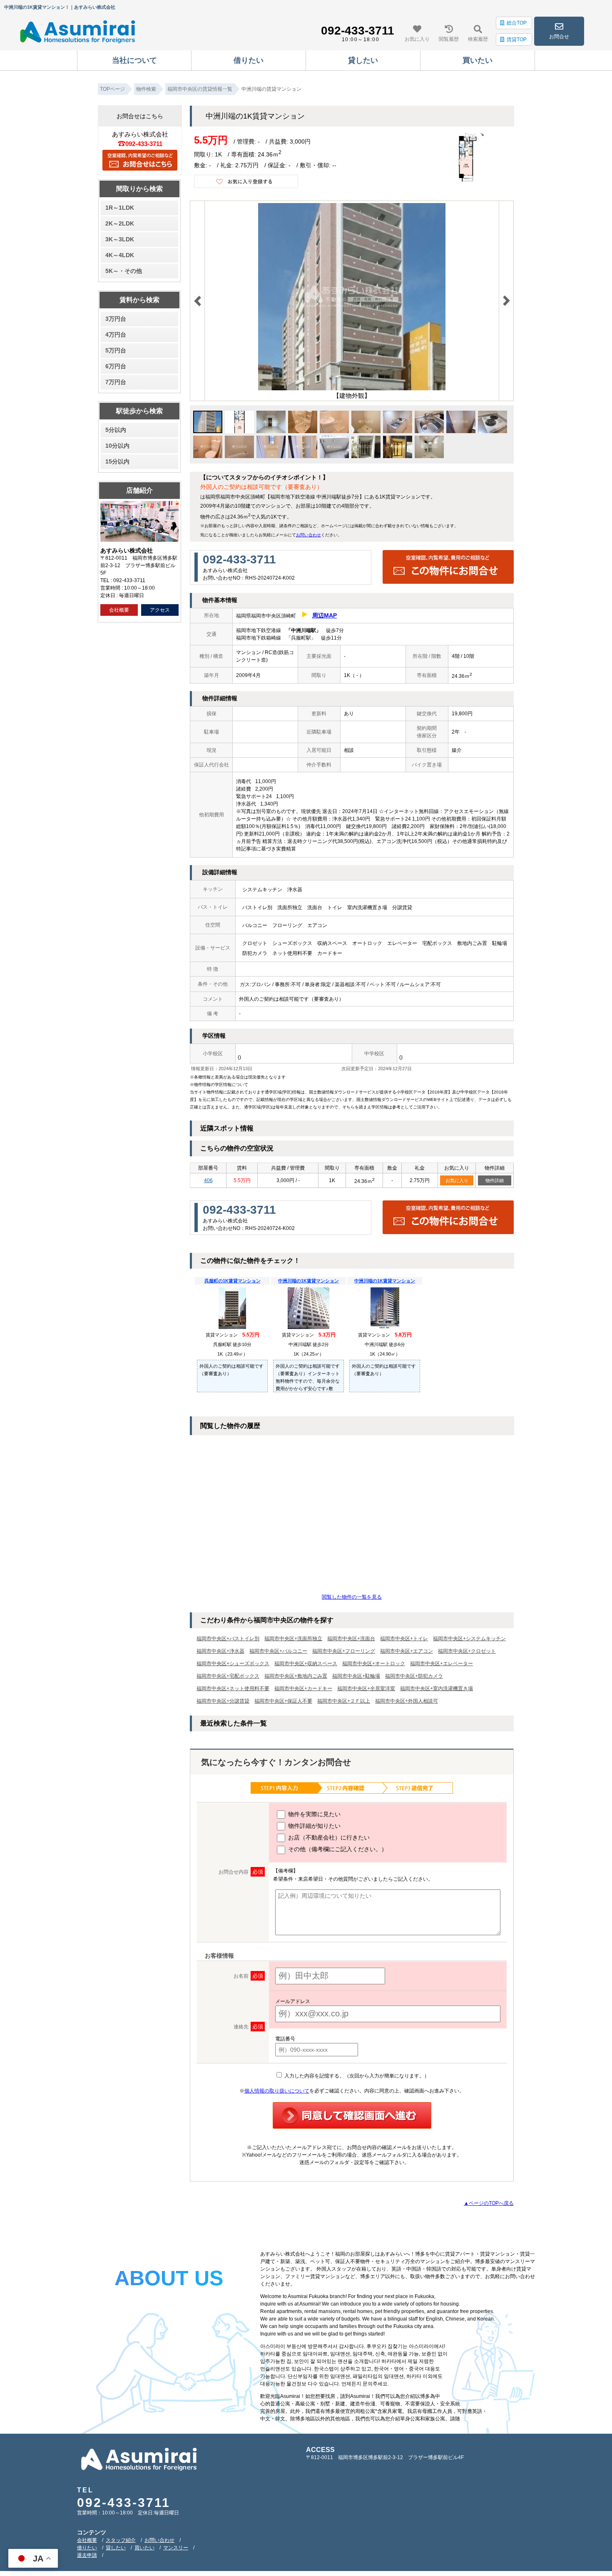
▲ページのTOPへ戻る (489, 2203)
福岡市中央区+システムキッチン (469, 1639)
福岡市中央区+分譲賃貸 (223, 1701)
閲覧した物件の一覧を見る (352, 1597)
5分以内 (116, 430)
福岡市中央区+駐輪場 (356, 1676)
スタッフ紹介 (121, 2540)
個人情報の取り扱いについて (277, 2091)
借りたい (87, 2548)
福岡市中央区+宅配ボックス (228, 1676)
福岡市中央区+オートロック (374, 1664)
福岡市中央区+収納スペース (306, 1664)
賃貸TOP (517, 40)
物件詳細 (495, 1180)
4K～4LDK (120, 255)
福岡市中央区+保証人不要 (283, 1701)
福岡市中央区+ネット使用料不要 (233, 1688)
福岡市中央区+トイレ (404, 1639)
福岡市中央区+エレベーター (442, 1664)
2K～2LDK (120, 223)
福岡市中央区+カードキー (303, 1688)
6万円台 (116, 366)
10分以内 (117, 446)
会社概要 (119, 610)
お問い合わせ (308, 535)
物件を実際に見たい (313, 1814)
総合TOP (517, 23)
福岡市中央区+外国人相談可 (407, 1701)
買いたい (144, 2548)
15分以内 (117, 461)
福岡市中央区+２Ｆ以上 (344, 1701)
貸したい (116, 2548)
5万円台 (116, 350)
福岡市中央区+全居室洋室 (366, 1688)
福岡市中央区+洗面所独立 (293, 1639)
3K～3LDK (120, 239)
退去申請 (87, 2555)
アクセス (160, 610)
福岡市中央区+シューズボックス (233, 1664)
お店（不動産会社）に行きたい (328, 1837)
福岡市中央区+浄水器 (220, 1651)
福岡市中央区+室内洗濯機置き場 (437, 1688)
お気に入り (457, 1180)
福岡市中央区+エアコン (407, 1651)
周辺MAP (325, 615)
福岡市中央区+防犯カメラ (414, 1676)
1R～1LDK (120, 208)
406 (208, 1180)
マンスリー (176, 2548)
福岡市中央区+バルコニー (278, 1651)
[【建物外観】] (352, 389)
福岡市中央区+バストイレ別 (228, 1639)
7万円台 (116, 382)
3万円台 (116, 319)
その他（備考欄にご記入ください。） (337, 1849)
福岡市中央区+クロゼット (467, 1651)
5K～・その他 (124, 271)
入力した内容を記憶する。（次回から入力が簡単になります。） (356, 2076)
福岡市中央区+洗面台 (351, 1639)
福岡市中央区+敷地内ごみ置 (296, 1676)
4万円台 (116, 335)
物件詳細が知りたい (313, 1826)
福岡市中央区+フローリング (344, 1651)
